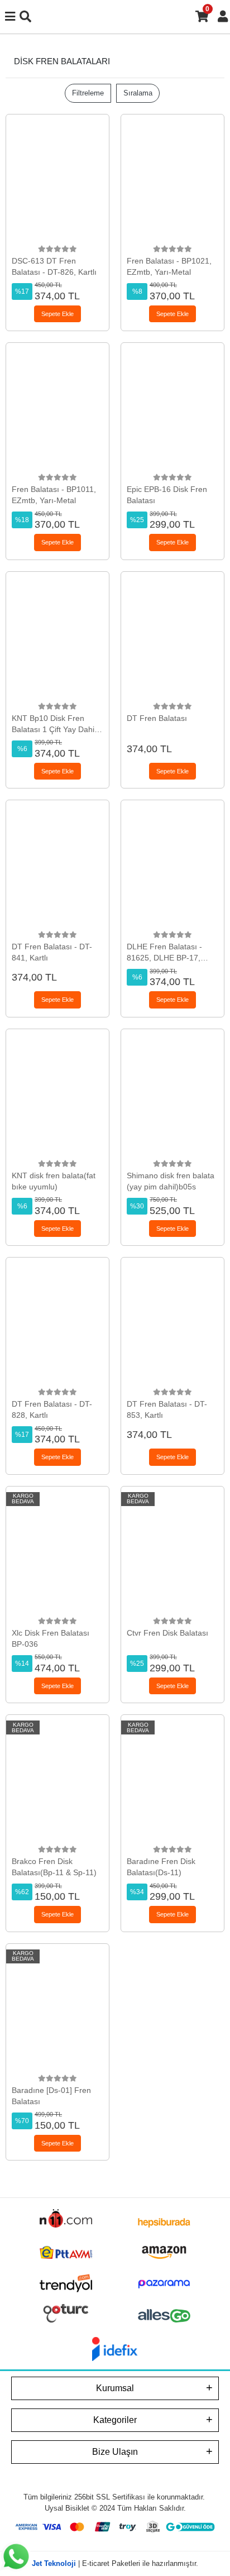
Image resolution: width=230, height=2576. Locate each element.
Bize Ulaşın (115, 2452)
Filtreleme (88, 93)
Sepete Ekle (57, 314)
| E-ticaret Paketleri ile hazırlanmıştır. (115, 2563)
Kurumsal (115, 2388)
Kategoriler (115, 2420)
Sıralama (138, 93)
